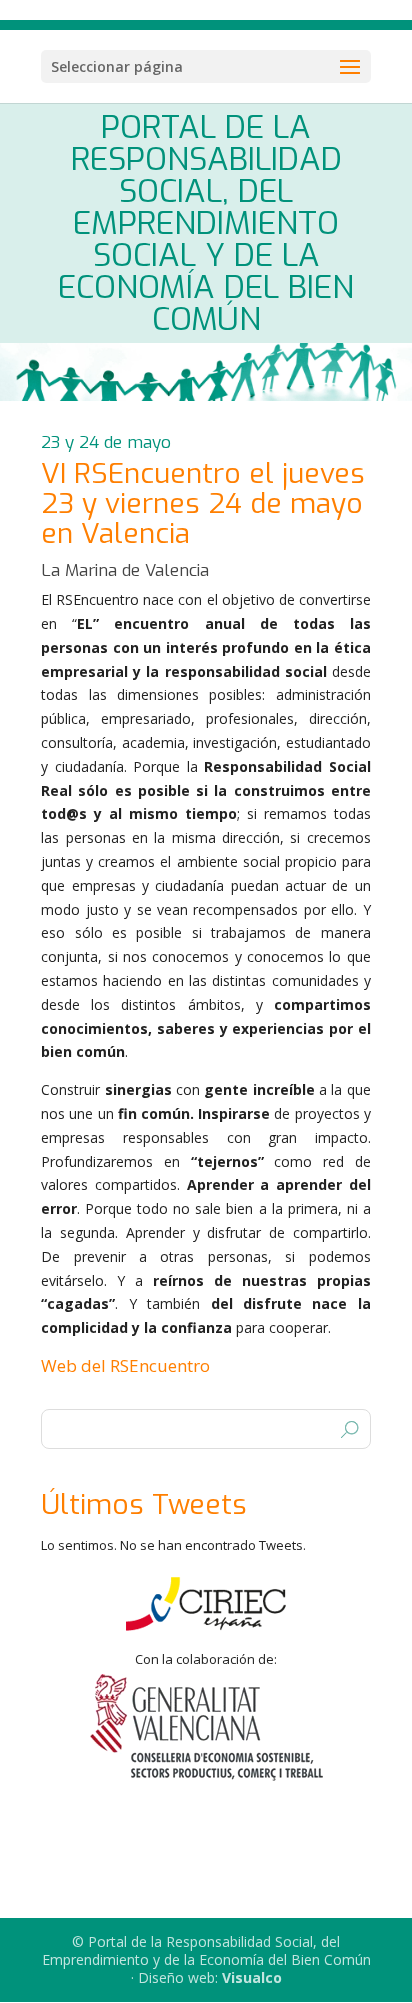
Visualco (252, 1977)
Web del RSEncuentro (125, 1365)
